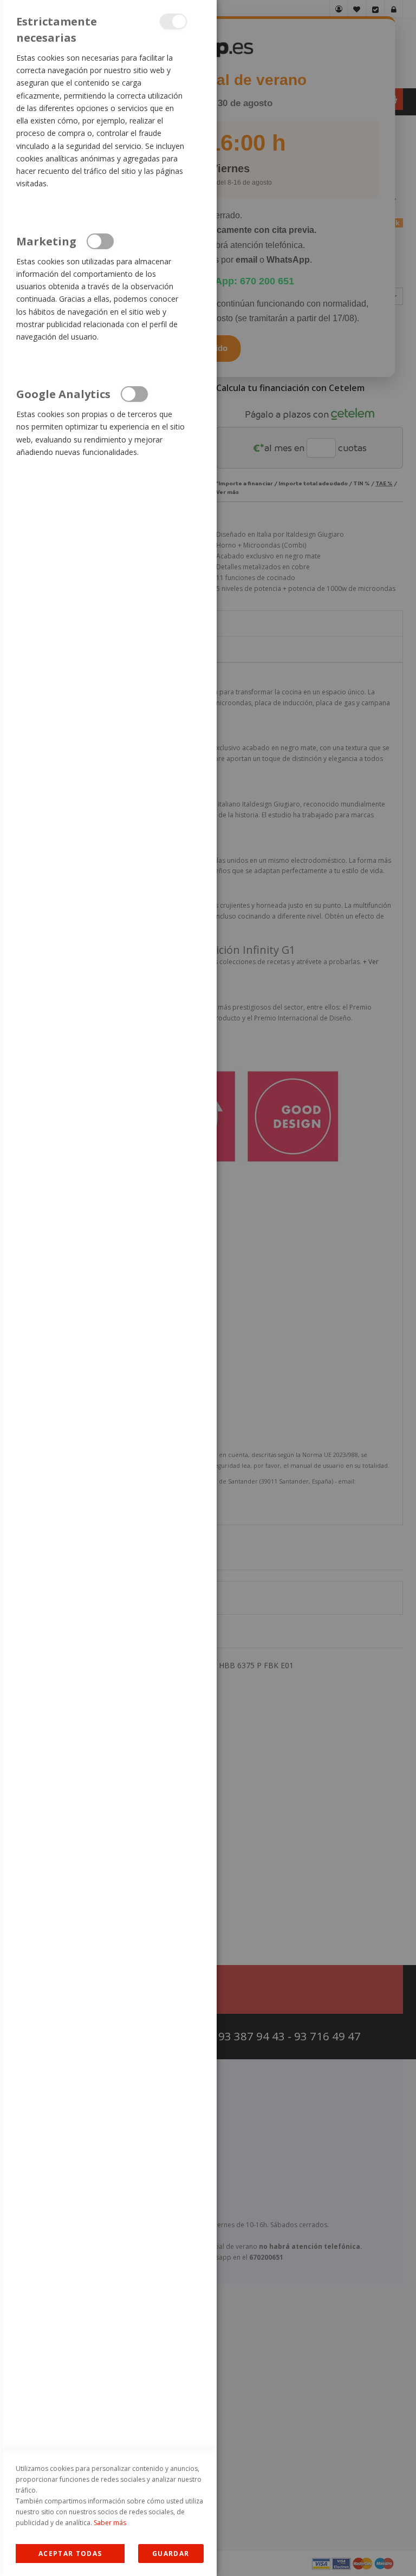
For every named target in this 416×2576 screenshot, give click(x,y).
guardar (171, 2554)
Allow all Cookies (70, 2554)
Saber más (110, 2523)
